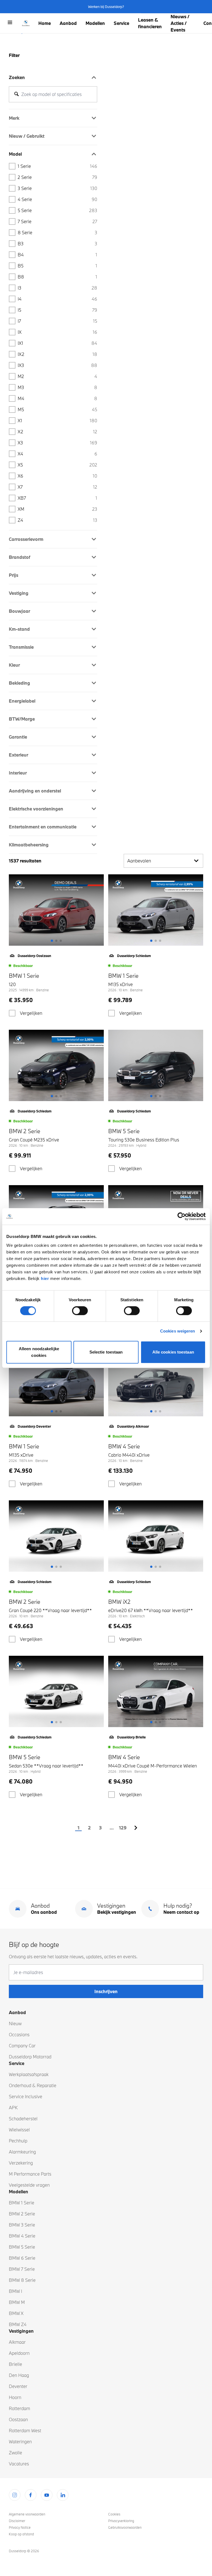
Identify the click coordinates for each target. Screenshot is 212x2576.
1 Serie (57, 166)
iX (57, 332)
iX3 (57, 365)
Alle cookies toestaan (173, 1352)
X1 (57, 420)
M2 (57, 376)
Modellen (95, 23)
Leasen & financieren (150, 23)
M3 (57, 387)
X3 (57, 443)
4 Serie (57, 199)
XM (57, 509)
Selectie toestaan (106, 1352)
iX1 (57, 343)
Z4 (57, 520)
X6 (57, 476)
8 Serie (57, 232)
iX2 (57, 354)
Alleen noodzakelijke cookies (39, 1352)
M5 (57, 409)
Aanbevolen (139, 861)
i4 (57, 299)
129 (123, 1828)
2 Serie (57, 177)
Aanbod (68, 23)
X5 (57, 465)
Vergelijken (31, 1013)
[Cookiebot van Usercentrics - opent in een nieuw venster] (181, 1216)
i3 (57, 288)
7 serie (57, 221)
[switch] (80, 1311)
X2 (57, 431)
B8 (57, 277)
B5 (57, 266)
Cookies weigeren (178, 1331)
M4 (57, 398)
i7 (57, 321)
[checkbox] (12, 1013)
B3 (57, 243)
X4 (57, 454)
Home (45, 23)
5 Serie (57, 210)
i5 (57, 310)
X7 (57, 487)
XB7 (57, 498)
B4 (57, 255)
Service (121, 23)
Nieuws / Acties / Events (180, 23)
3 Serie (57, 188)
